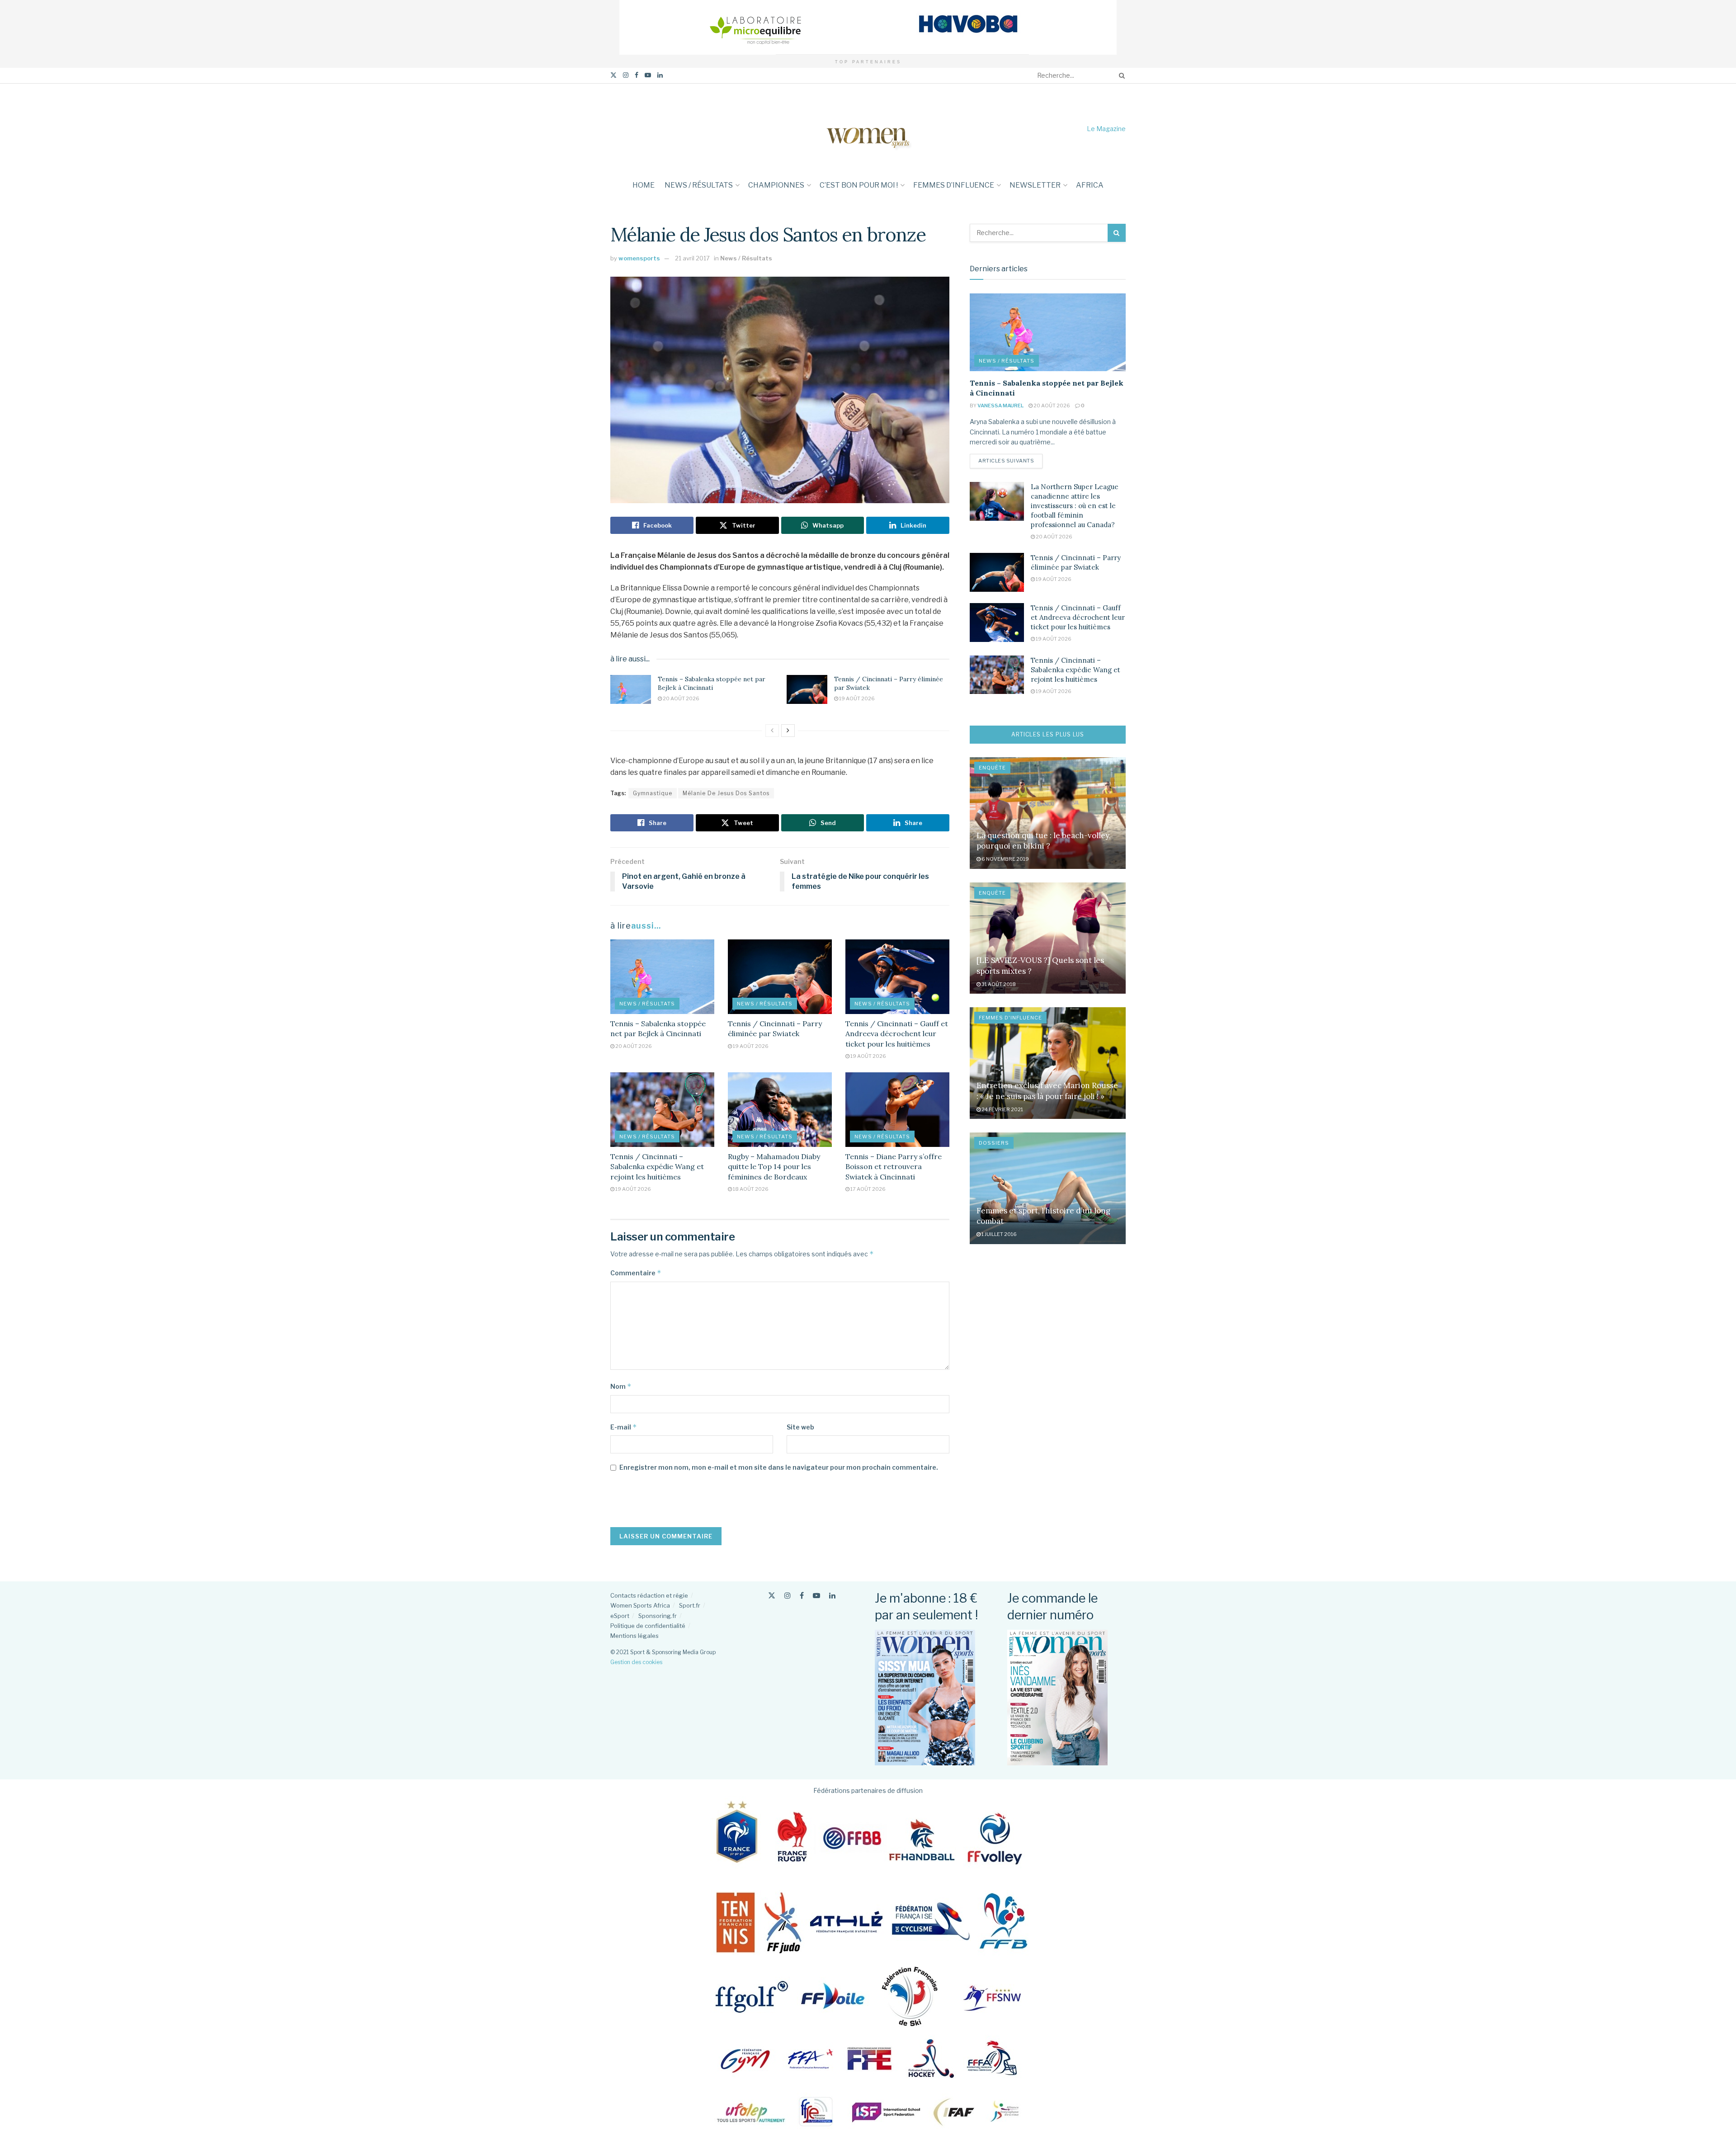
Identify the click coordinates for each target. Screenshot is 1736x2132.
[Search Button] (1120, 75)
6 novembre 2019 (1005, 859)
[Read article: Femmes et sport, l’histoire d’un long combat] (1048, 1188)
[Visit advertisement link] (868, 27)
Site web (800, 1427)
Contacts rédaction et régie (649, 1595)
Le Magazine (1106, 129)
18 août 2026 (750, 1189)
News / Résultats (699, 185)
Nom (621, 1386)
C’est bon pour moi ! (859, 185)
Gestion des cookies (636, 1662)
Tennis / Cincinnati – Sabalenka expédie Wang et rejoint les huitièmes (657, 1167)
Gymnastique (653, 793)
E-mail (624, 1427)
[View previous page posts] (772, 731)
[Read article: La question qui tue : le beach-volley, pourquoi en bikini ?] (1048, 813)
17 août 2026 (868, 1189)
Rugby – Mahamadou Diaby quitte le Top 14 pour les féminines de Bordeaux (774, 1167)
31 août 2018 (998, 984)
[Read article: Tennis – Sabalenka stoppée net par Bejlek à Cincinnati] (631, 689)
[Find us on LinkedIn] (660, 75)
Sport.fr (690, 1605)
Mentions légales (634, 1636)
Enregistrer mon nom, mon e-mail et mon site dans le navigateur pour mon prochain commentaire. (779, 1467)
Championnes (776, 185)
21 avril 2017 (692, 258)
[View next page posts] (788, 731)
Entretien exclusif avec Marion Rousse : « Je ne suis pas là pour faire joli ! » (1047, 1091)
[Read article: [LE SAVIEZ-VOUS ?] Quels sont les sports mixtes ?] (1048, 938)
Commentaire (636, 1273)
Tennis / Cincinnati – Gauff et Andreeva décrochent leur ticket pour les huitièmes (897, 1034)
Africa (1090, 185)
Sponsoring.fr (658, 1616)
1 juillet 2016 (999, 1234)
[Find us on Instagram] (626, 75)
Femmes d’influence (954, 185)
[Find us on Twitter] (613, 75)
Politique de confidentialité (648, 1626)
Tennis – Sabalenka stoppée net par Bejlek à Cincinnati (712, 684)
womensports (639, 258)
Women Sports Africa (640, 1605)
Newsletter (1035, 185)
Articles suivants (1010, 460)
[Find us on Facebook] (637, 75)
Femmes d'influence (1010, 1018)
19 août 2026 (856, 698)
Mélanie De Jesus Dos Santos (726, 793)
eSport (620, 1616)
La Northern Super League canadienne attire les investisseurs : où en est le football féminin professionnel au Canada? (1075, 506)
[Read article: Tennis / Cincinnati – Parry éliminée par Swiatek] (807, 689)
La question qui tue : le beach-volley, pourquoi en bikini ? (1044, 841)
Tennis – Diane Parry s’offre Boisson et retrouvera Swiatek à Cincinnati (894, 1167)
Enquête (992, 768)
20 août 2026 (681, 698)
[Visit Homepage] (868, 129)
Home (644, 185)
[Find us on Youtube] (648, 75)
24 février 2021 (1002, 1109)
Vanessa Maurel (1000, 406)
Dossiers (994, 1143)
